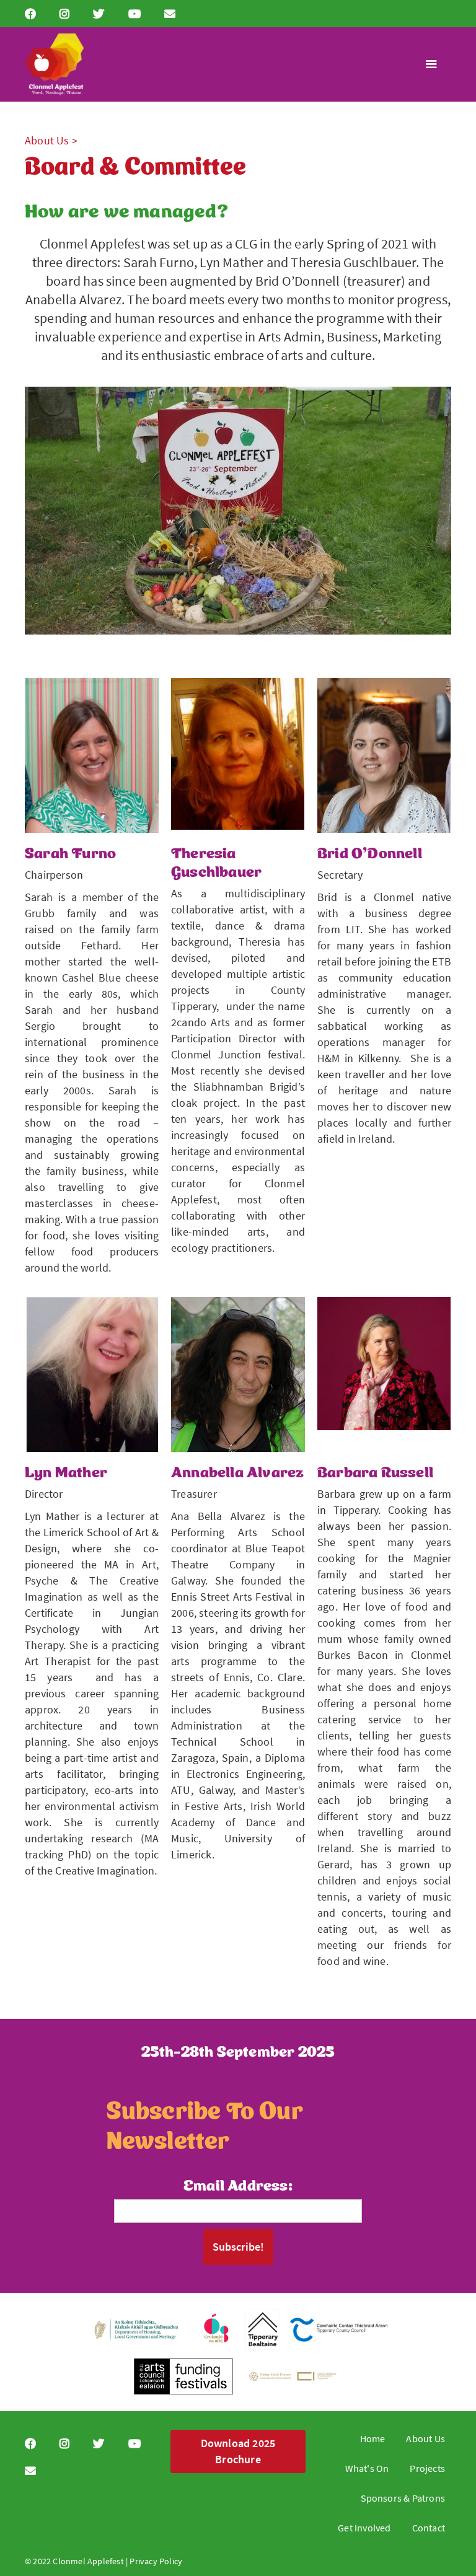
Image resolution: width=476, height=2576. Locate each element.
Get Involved (364, 2528)
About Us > (51, 140)
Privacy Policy (156, 2561)
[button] (431, 64)
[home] (55, 64)
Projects (427, 2468)
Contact (429, 2528)
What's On (367, 2468)
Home (373, 2438)
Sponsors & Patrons (403, 2498)
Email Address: (238, 2184)
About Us (425, 2438)
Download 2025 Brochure (238, 2451)
